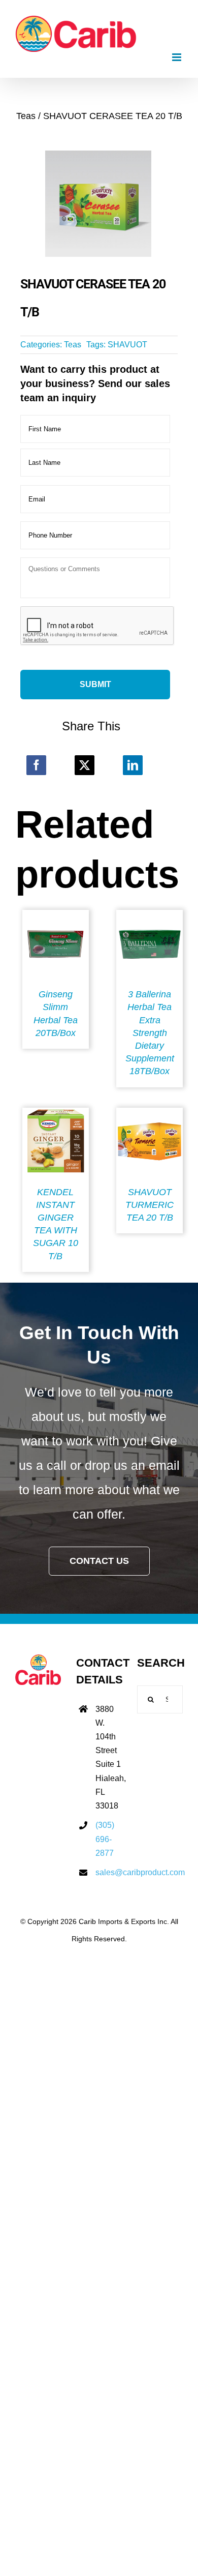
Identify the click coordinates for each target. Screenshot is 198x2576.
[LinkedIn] (133, 765)
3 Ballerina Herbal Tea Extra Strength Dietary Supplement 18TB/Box (150, 1033)
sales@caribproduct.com (109, 1872)
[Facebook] (36, 765)
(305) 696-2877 (105, 1839)
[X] (85, 765)
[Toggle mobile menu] (177, 57)
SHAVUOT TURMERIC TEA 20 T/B (150, 1205)
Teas (73, 345)
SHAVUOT (127, 345)
